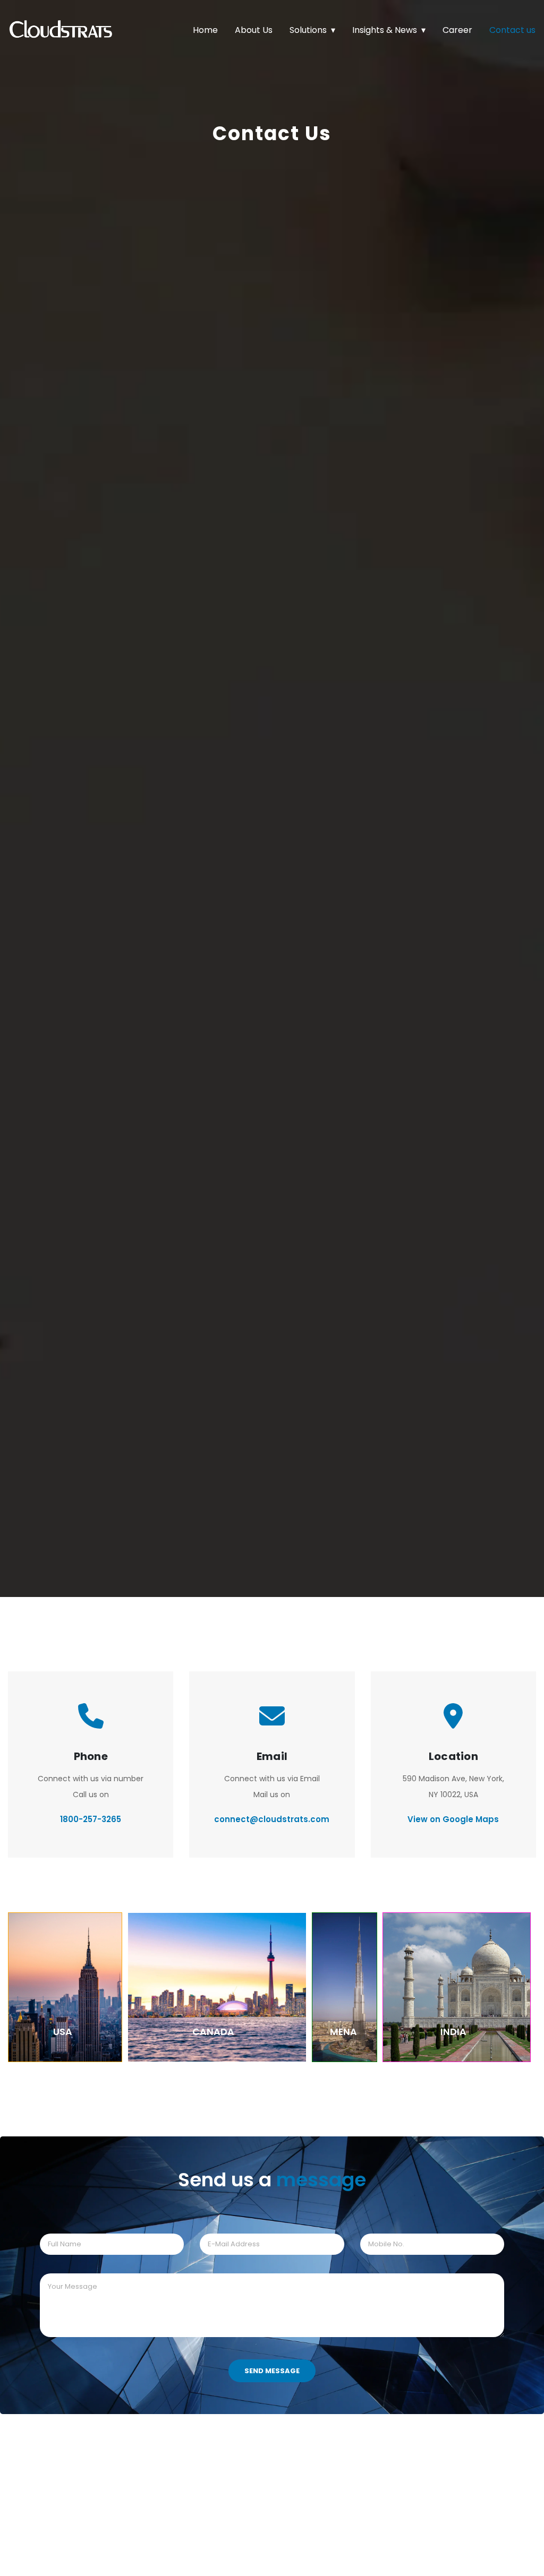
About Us (254, 30)
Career (457, 30)
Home (205, 30)
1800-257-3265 (91, 1819)
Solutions (308, 30)
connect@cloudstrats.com (272, 1819)
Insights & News (385, 30)
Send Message (272, 2371)
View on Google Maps (453, 1819)
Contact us (512, 30)
